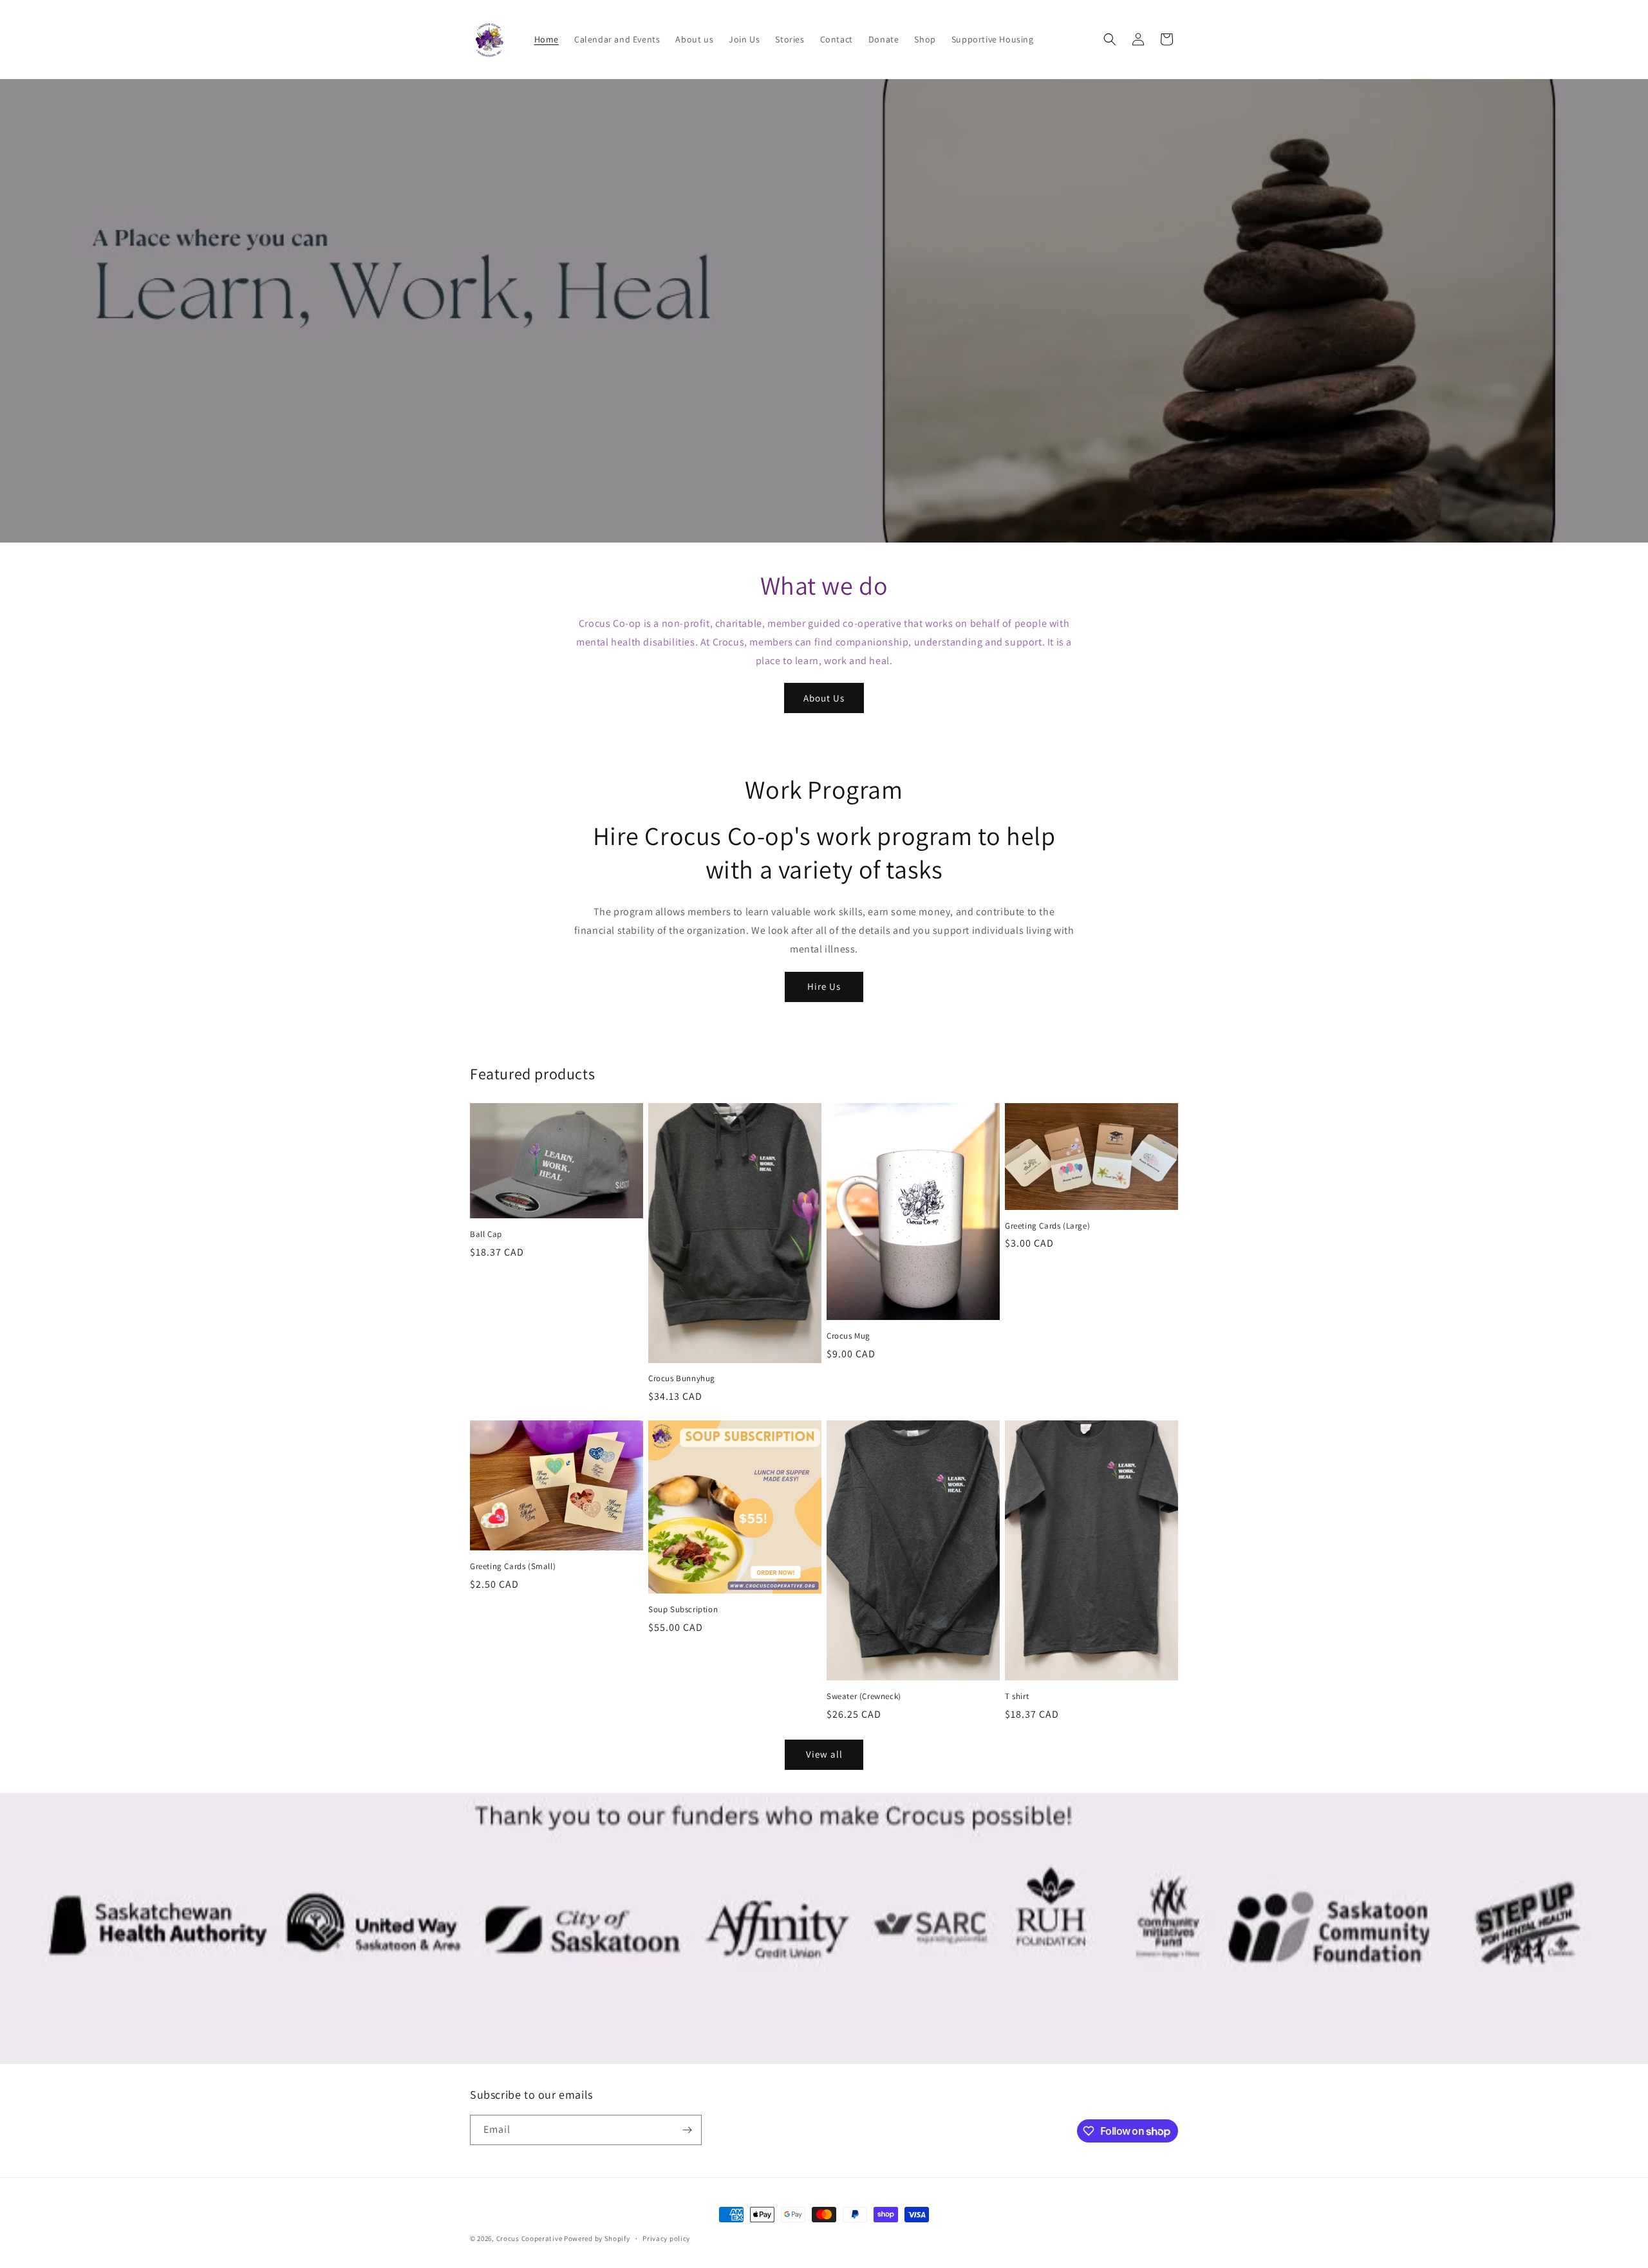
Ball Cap (486, 1234)
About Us (824, 698)
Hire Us (824, 986)
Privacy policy (666, 2238)
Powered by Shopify (597, 2238)
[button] (1110, 39)
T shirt (1017, 1696)
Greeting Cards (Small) (513, 1566)
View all (824, 1754)
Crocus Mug (848, 1336)
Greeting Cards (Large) (1047, 1226)
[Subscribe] (687, 2130)
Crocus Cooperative (530, 2238)
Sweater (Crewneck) (864, 1696)
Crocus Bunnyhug (682, 1379)
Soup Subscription (683, 1610)
